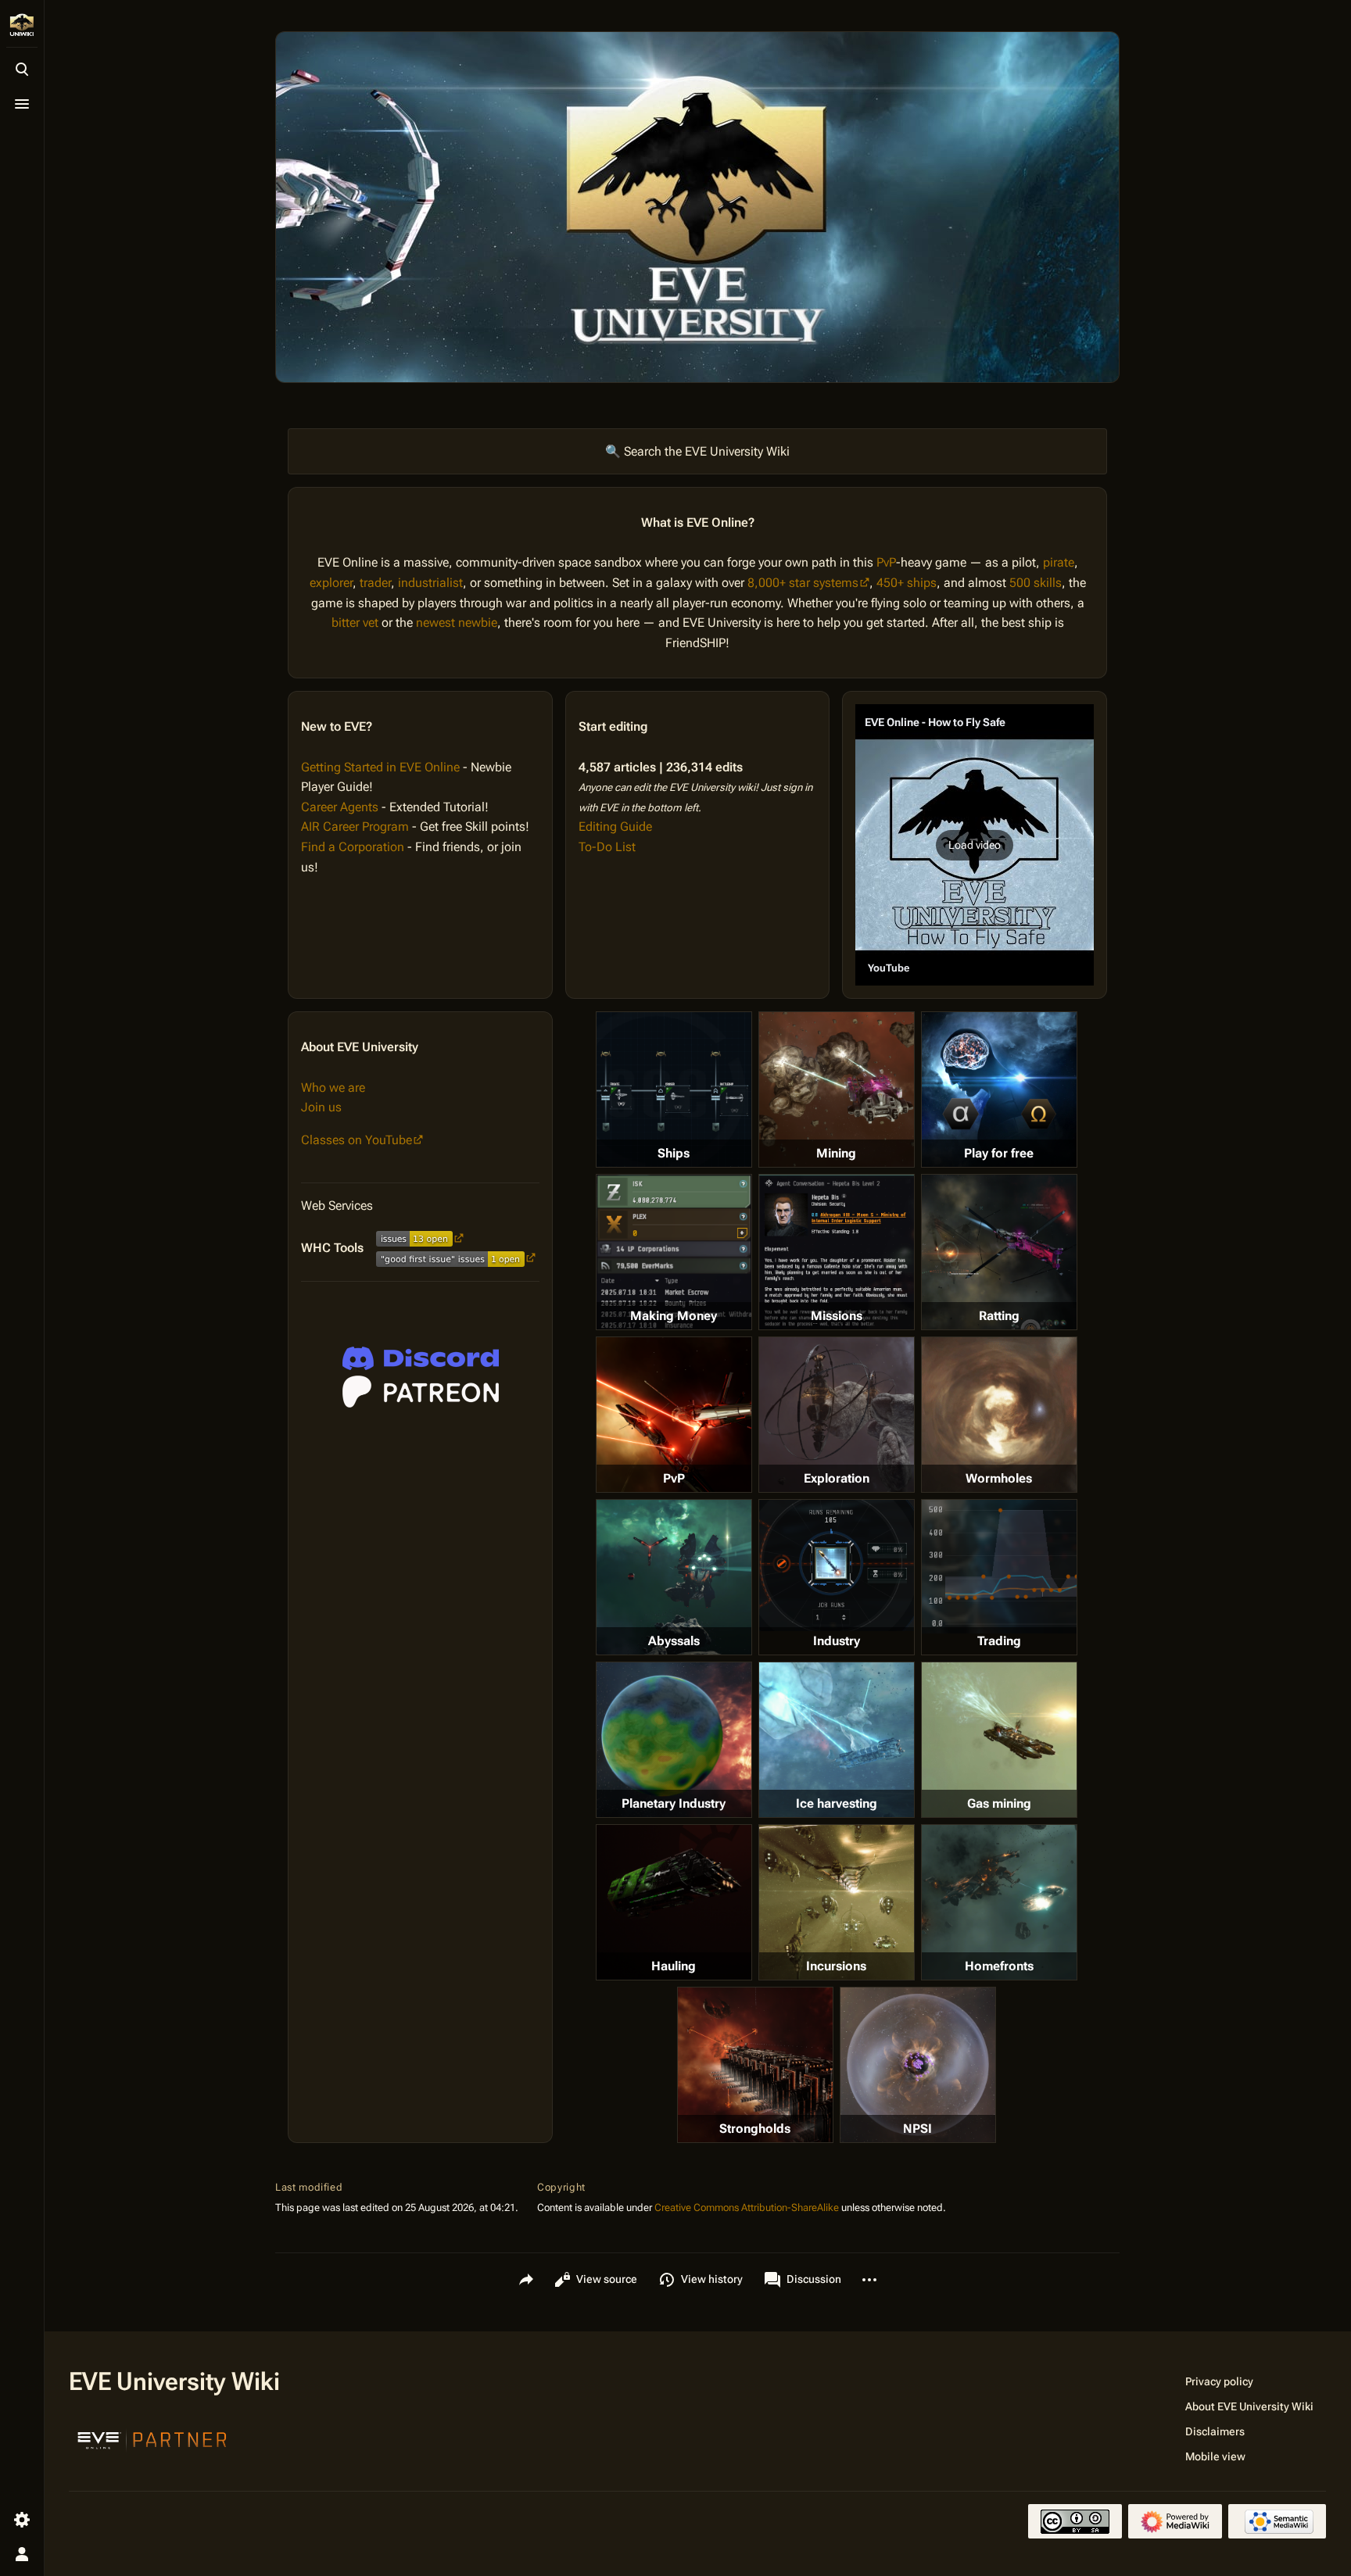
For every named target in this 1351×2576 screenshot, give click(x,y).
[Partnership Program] (152, 2438)
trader (375, 583)
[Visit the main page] (22, 25)
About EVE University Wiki (1249, 2406)
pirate (1059, 562)
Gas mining (999, 1803)
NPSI (917, 2129)
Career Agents (340, 807)
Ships (674, 1153)
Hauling (674, 1966)
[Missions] (837, 1252)
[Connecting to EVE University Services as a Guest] (421, 1358)
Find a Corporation (353, 847)
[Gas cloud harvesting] (999, 1740)
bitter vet (355, 623)
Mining (836, 1153)
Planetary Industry (674, 1803)
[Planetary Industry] (674, 1740)
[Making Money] (674, 1252)
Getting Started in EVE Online (380, 767)
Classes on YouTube (357, 1140)
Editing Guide (615, 826)
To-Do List (607, 847)
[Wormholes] (999, 1415)
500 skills (1036, 583)
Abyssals (674, 1641)
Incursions (836, 1966)
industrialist (430, 583)
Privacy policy (1219, 2381)
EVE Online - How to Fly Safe (935, 722)
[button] (975, 845)
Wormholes (999, 1478)
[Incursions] (837, 1902)
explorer (331, 583)
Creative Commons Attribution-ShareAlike (747, 2207)
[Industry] (837, 1565)
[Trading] (999, 1566)
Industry (837, 1641)
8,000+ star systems (803, 583)
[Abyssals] (674, 1577)
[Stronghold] (755, 2065)
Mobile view (1215, 2456)
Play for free (999, 1153)
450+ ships (907, 583)
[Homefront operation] (999, 1902)
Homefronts (999, 1966)
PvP (886, 562)
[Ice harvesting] (837, 1740)
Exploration (837, 1478)
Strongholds (755, 2129)
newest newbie (457, 623)
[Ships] (674, 1089)
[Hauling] (674, 1902)
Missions (837, 1316)
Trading (999, 1641)
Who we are (333, 1088)
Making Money (674, 1316)
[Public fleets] (918, 2065)
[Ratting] (999, 1252)
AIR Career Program (355, 826)
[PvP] (674, 1415)
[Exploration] (837, 1415)
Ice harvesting (837, 1803)
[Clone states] (999, 1089)
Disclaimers (1215, 2431)
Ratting (999, 1316)
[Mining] (837, 1089)
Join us (321, 1107)
